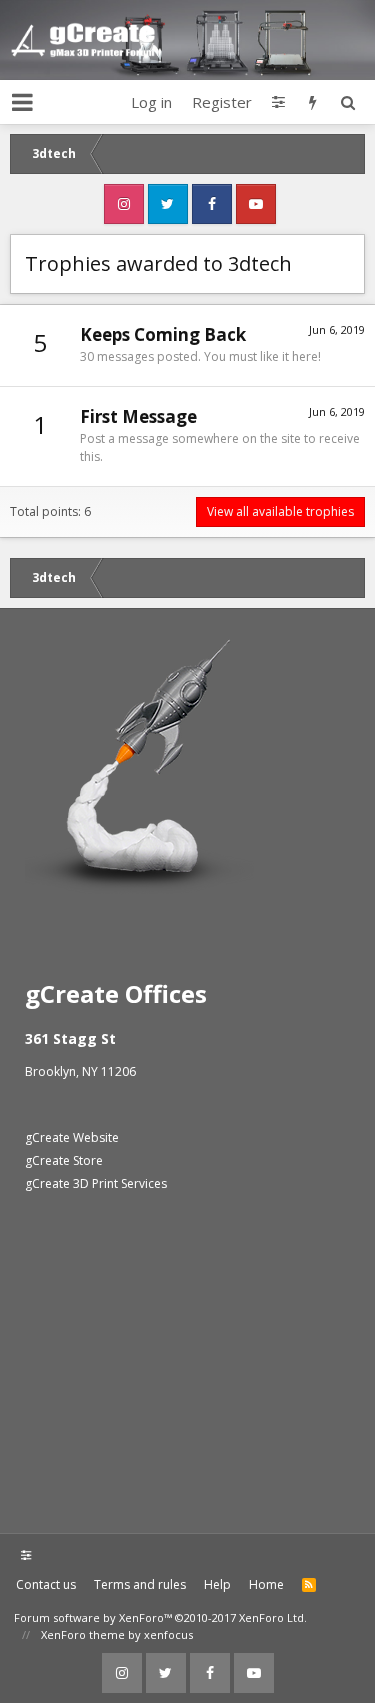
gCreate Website (72, 1137)
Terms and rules (140, 1584)
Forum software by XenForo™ (160, 1617)
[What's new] (312, 102)
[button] (22, 102)
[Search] (347, 102)
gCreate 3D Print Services (96, 1183)
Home (266, 1584)
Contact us (46, 1584)
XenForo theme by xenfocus (117, 1634)
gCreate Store (64, 1160)
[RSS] (309, 1585)
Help (217, 1584)
